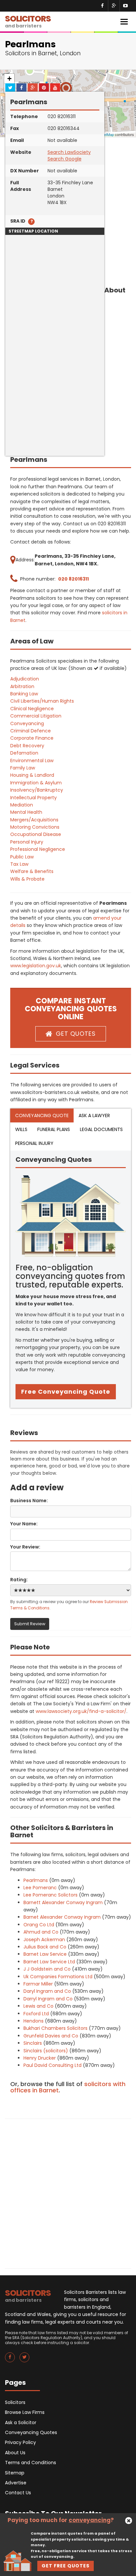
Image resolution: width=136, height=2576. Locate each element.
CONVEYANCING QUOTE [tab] (42, 1115)
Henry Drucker (40, 2058)
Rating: (19, 1580)
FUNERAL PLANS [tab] (54, 1129)
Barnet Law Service (45, 1954)
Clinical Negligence (32, 709)
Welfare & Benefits (32, 871)
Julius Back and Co (45, 1947)
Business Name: (29, 1501)
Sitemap (15, 2473)
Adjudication (25, 679)
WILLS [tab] (21, 1129)
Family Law (23, 768)
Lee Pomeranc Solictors (51, 1895)
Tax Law (19, 864)
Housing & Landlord (32, 775)
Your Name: (24, 1524)
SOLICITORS (28, 21)
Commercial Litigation (36, 716)
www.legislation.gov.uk (36, 966)
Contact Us (18, 2493)
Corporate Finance (32, 738)
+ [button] (9, 79)
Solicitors (15, 2402)
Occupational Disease (36, 834)
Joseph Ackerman (44, 1940)
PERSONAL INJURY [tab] (34, 1143)
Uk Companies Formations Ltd (58, 1977)
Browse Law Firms (25, 2412)
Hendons (34, 2021)
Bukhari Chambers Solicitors (55, 2028)
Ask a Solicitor (21, 2423)
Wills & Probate (27, 879)
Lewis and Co (38, 2006)
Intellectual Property (34, 798)
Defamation (24, 753)
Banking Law (24, 694)
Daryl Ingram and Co (47, 1991)
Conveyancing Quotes (31, 2432)
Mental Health (26, 812)
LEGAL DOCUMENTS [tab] (101, 1129)
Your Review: (25, 1547)
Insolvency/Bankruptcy (37, 790)
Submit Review (30, 1624)
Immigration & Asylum (36, 783)
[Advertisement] (68, 388)
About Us (15, 2453)
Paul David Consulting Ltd (52, 2065)
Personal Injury (27, 842)
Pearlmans (36, 1880)
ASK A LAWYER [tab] (94, 1115)
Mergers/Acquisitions (34, 820)
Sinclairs (33, 2043)
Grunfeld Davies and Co (51, 2036)
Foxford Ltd (36, 2014)
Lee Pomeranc (40, 1888)
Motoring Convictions (35, 827)
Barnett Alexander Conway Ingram (63, 1902)
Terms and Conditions (31, 2463)
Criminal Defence (31, 731)
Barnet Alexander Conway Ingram (62, 1917)
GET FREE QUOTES (66, 2566)
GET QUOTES (76, 1034)
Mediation (22, 805)
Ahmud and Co (41, 1932)
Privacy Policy (20, 2442)
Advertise (16, 2483)
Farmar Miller (38, 1984)
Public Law (22, 857)
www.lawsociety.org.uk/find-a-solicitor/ (81, 1711)
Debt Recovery (27, 746)
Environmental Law (32, 761)
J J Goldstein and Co (47, 1969)
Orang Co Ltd (39, 1925)
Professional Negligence (38, 849)
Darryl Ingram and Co (48, 1999)
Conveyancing (27, 723)
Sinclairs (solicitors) (46, 2051)
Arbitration (22, 686)
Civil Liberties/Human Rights (42, 701)
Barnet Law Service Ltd (49, 1962)
